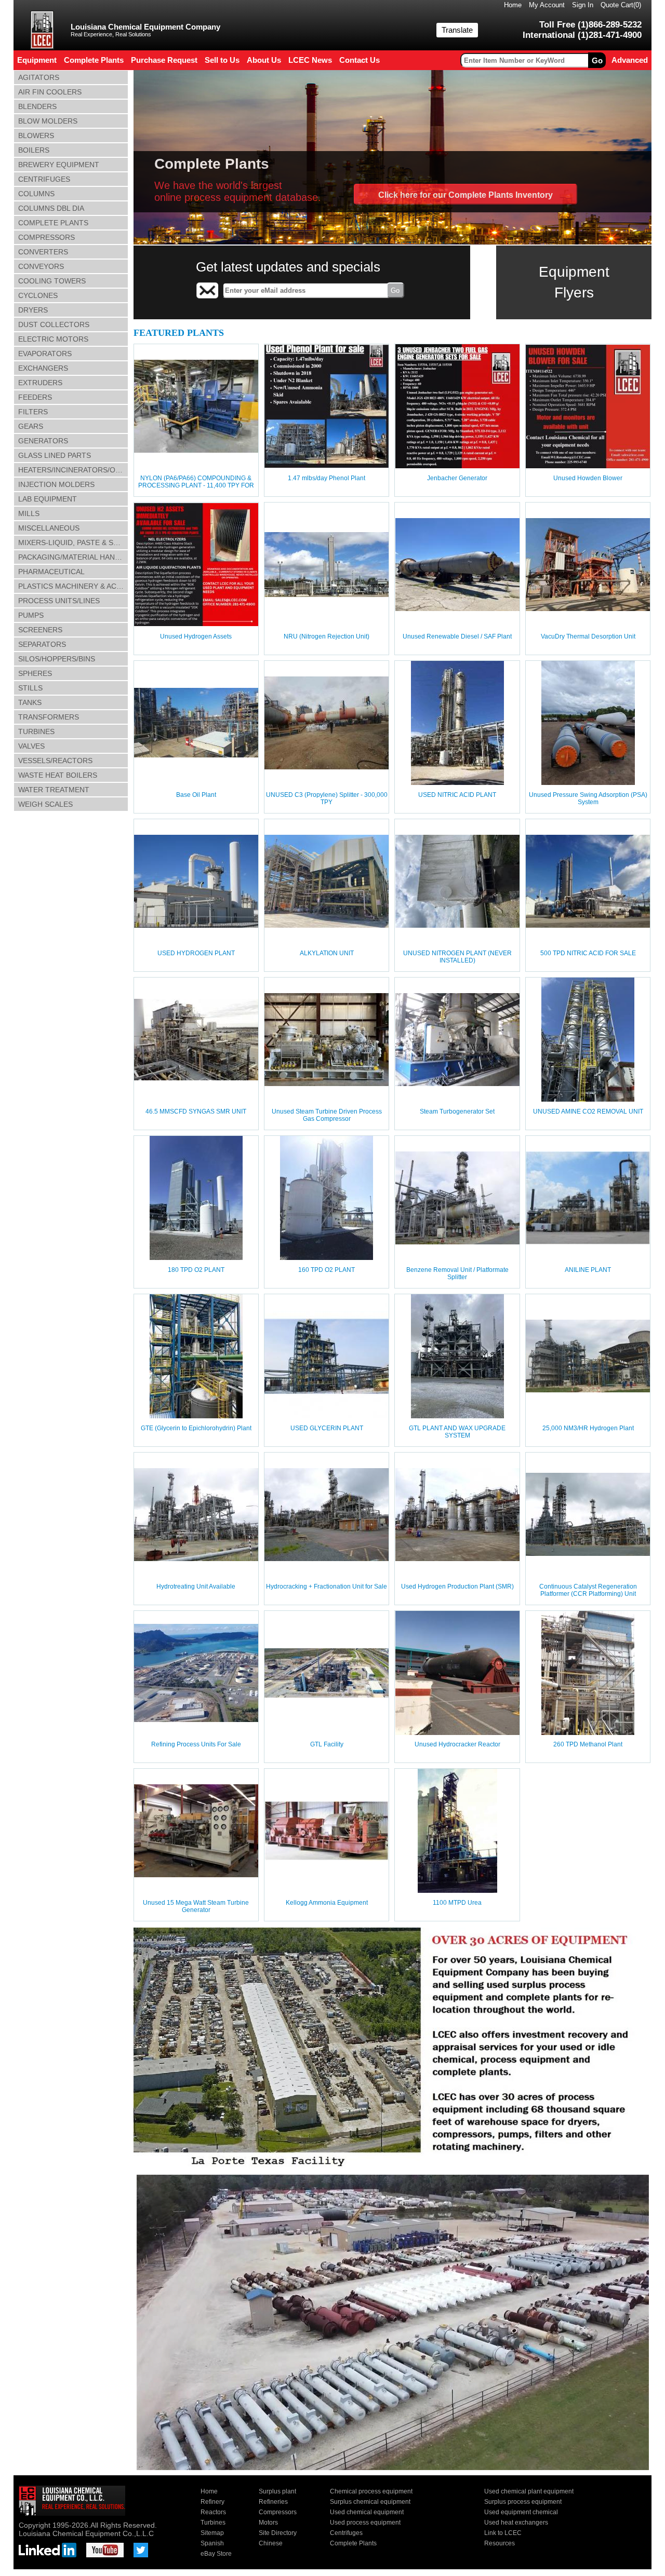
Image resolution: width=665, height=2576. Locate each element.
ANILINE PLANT (588, 1270)
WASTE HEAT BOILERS (58, 775)
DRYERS (33, 310)
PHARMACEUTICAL (51, 572)
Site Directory (278, 2533)
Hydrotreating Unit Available (196, 1587)
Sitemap (212, 2533)
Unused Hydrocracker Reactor (457, 1744)
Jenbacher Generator (457, 478)
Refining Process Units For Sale (196, 1744)
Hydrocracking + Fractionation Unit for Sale (327, 1587)
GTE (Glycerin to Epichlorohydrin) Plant (196, 1428)
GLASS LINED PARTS (55, 455)
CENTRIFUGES (44, 179)
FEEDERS (35, 397)
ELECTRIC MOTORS (53, 339)
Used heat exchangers (516, 2523)
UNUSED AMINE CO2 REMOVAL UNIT (588, 1111)
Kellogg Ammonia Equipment (327, 1903)
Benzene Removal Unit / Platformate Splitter (457, 1273)
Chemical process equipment (371, 2491)
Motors (268, 2523)
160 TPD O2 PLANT (327, 1270)
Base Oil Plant (196, 795)
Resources (500, 2543)
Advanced (630, 60)
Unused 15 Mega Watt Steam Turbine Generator (196, 1906)
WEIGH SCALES (45, 804)
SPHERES (35, 673)
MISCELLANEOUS (49, 528)
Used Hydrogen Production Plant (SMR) (457, 1587)
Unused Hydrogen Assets (196, 636)
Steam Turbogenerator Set (457, 1111)
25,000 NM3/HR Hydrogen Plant (588, 1428)
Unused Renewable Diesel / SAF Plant (457, 636)
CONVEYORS (41, 266)
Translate (457, 30)
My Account (547, 5)
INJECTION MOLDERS (56, 484)
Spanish (212, 2543)
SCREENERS (40, 630)
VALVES (31, 746)
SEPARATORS (42, 644)
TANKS (30, 702)
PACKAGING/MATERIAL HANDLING (73, 557)
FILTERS (33, 412)
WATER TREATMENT (54, 790)
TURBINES (36, 731)
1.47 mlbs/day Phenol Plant (327, 478)
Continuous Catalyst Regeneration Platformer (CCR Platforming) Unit (588, 1590)
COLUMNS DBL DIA (51, 208)
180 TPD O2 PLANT (196, 1270)
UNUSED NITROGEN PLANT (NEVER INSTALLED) (457, 957)
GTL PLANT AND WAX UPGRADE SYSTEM (457, 1432)
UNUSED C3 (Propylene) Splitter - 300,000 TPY (327, 798)
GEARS (31, 426)
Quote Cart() (621, 5)
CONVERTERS (43, 252)
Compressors (278, 2512)
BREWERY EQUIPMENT (59, 165)
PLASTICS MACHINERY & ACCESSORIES (73, 586)
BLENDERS (37, 106)
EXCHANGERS (43, 368)
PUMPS (31, 615)
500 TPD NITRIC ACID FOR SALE (588, 953)
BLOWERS (36, 135)
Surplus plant (277, 2491)
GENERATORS (43, 441)
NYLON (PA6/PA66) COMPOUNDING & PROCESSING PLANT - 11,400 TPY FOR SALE (196, 485)
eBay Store (216, 2554)
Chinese (271, 2543)
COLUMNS (36, 194)
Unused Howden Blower (588, 478)
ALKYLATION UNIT (327, 953)
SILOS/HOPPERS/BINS (57, 659)
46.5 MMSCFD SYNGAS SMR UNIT (196, 1111)
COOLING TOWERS (52, 281)
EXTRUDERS (40, 383)
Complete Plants (353, 2543)
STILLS (30, 688)
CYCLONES (38, 295)
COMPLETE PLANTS (53, 223)
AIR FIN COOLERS (50, 92)
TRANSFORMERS (49, 717)
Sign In (583, 5)
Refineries (273, 2502)
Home (513, 5)
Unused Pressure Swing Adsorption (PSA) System (588, 798)
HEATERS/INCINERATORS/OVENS (73, 470)
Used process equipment (365, 2523)
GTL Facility (327, 1744)
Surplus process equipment (523, 2502)
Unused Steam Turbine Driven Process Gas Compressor (327, 1115)
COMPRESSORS (46, 237)
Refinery (212, 2502)
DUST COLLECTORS (54, 324)
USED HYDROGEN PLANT (196, 953)
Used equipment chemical (521, 2512)
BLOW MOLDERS (48, 121)
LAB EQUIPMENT (48, 499)
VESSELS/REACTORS (55, 761)
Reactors (213, 2512)
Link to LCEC (503, 2533)
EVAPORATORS (45, 354)
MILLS (29, 513)
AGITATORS (39, 77)
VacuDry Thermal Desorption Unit (588, 636)
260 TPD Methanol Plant (588, 1744)
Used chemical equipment (367, 2512)
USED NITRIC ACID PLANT (457, 795)
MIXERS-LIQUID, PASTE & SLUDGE (73, 543)
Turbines (213, 2523)
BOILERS (34, 150)
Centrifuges (346, 2533)
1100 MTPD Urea (457, 1903)
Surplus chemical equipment (370, 2502)
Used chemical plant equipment (529, 2491)
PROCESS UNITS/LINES (59, 601)
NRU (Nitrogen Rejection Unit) (327, 636)
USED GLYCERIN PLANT (327, 1428)
